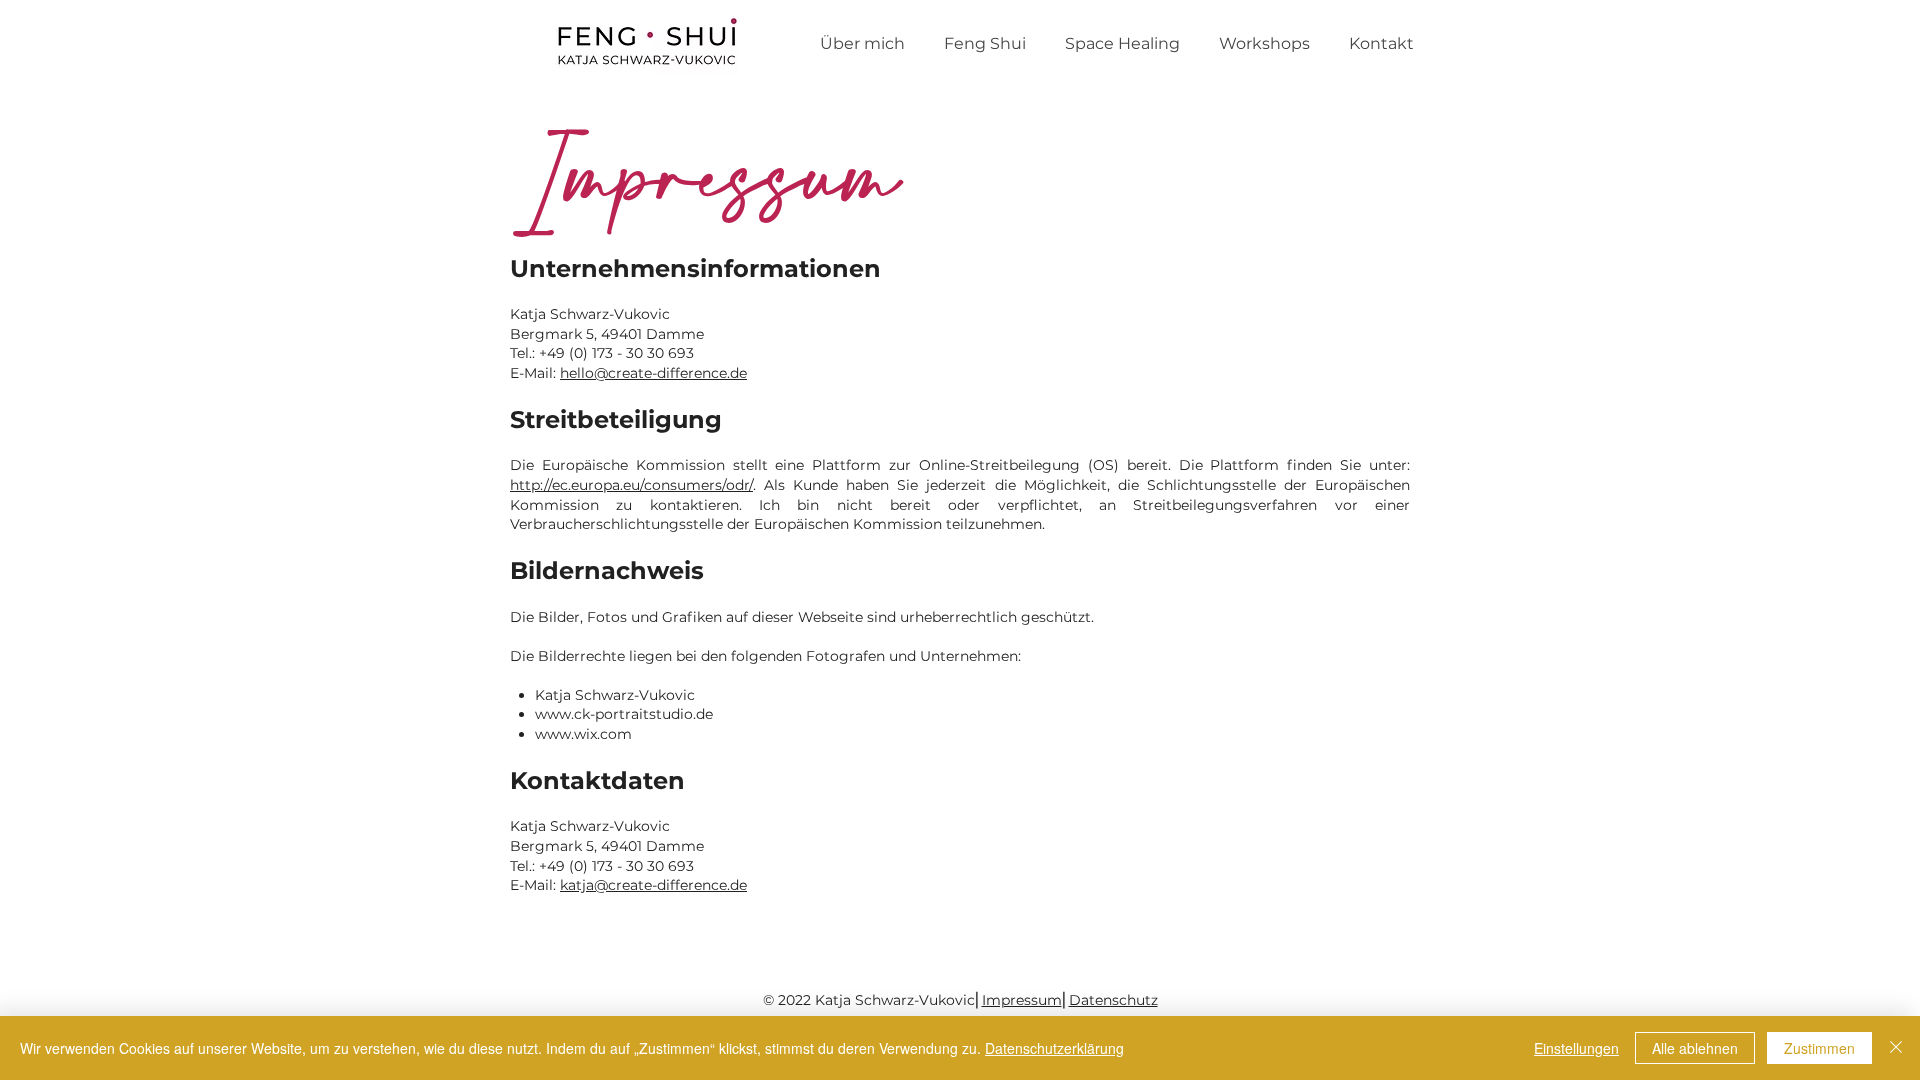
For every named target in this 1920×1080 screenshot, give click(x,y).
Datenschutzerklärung (1054, 1048)
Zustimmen (1819, 1048)
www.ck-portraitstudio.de (624, 714)
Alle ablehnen (1695, 1048)
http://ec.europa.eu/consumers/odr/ (631, 485)
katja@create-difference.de (653, 885)
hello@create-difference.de (653, 373)
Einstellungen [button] (1576, 1048)
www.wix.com (583, 734)
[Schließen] (1896, 1048)
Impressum (1022, 1000)
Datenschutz (1113, 1000)
